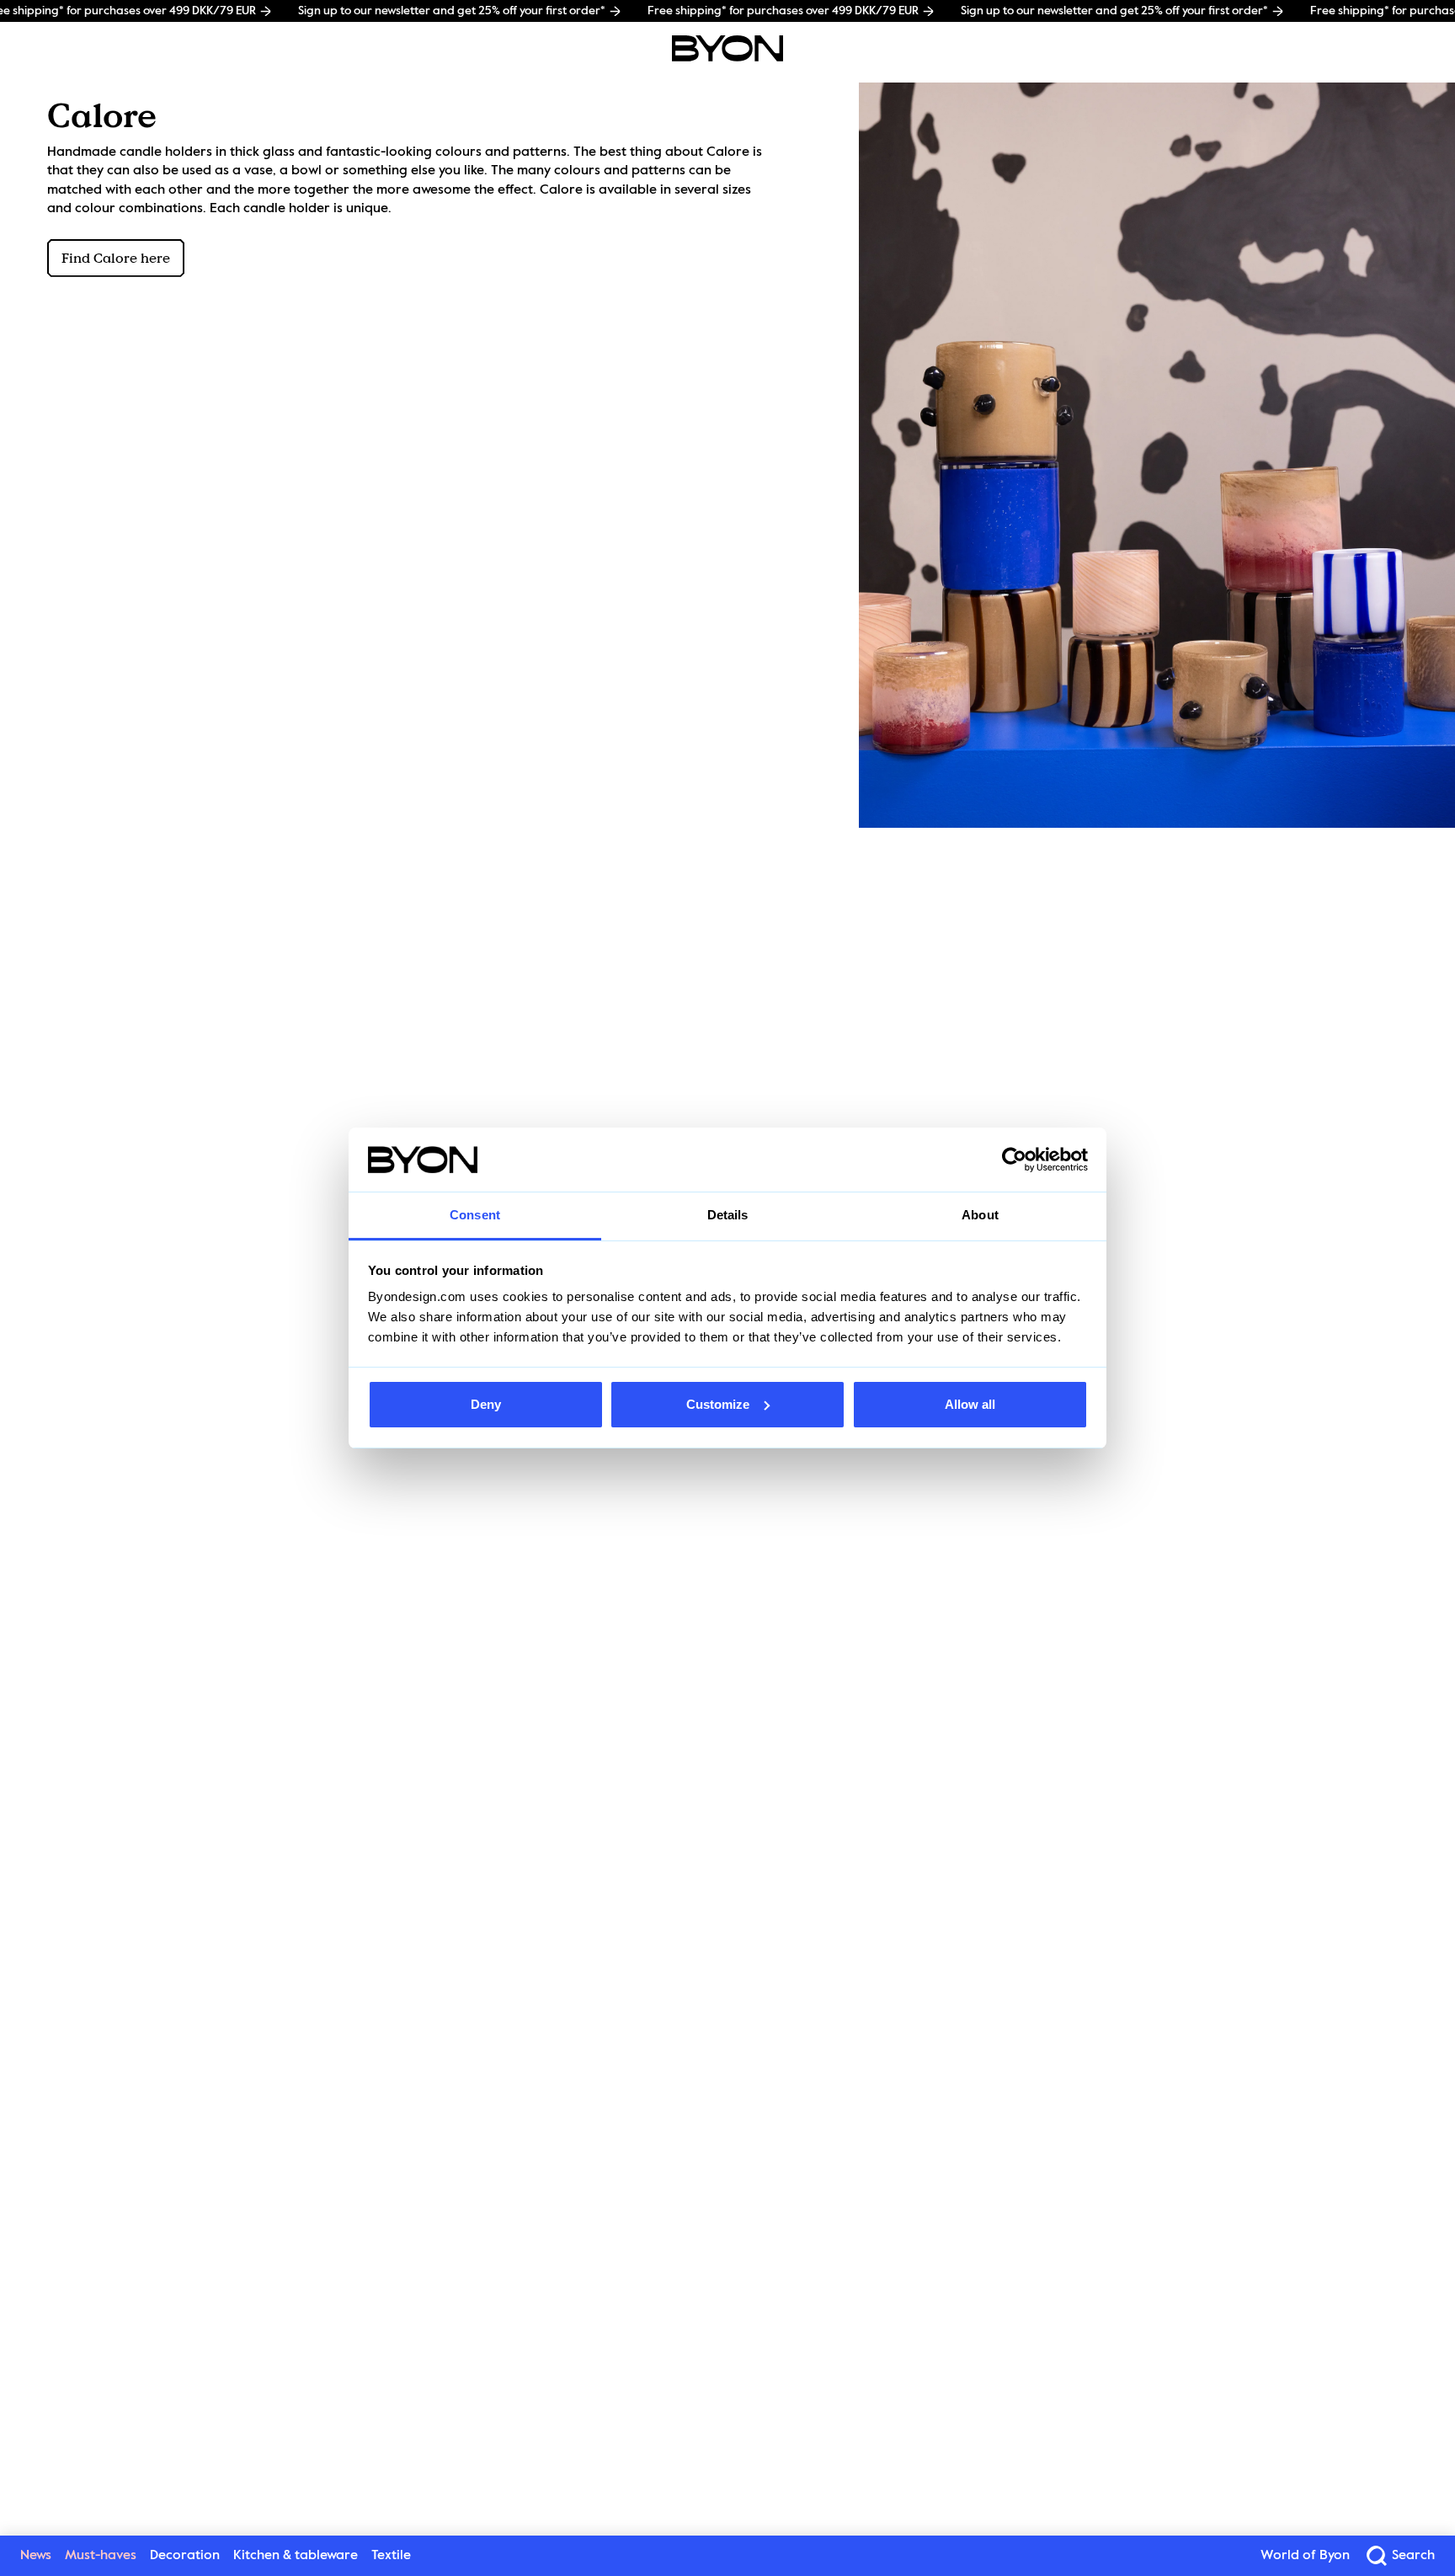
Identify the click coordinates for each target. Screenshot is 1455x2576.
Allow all (970, 1404)
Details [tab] (728, 1215)
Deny (486, 1404)
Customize (718, 1404)
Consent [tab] (475, 1215)
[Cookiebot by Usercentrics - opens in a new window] (1014, 1160)
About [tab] (980, 1215)
